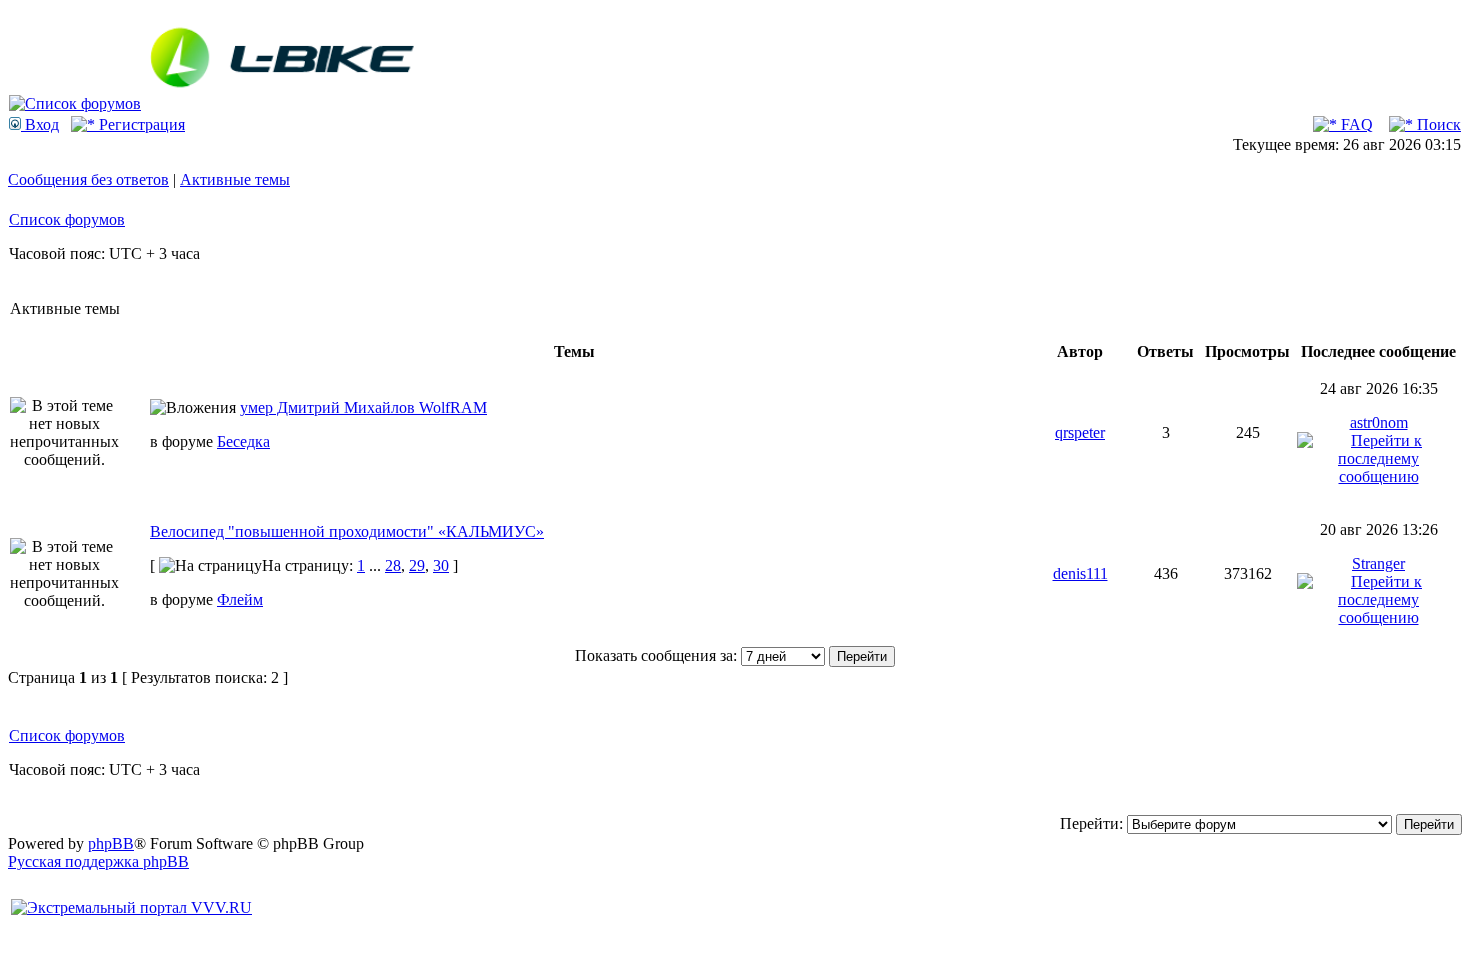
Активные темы (235, 179)
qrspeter (1080, 432)
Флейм (240, 599)
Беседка (243, 441)
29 (417, 565)
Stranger (1378, 563)
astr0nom (1379, 422)
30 (441, 565)
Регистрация (140, 124)
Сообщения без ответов (88, 179)
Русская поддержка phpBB (98, 861)
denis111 (1080, 573)
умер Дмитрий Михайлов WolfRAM (363, 407)
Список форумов (67, 219)
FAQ (1355, 124)
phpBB (111, 843)
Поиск (1437, 124)
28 (393, 565)
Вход (40, 124)
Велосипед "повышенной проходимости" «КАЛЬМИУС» (347, 531)
